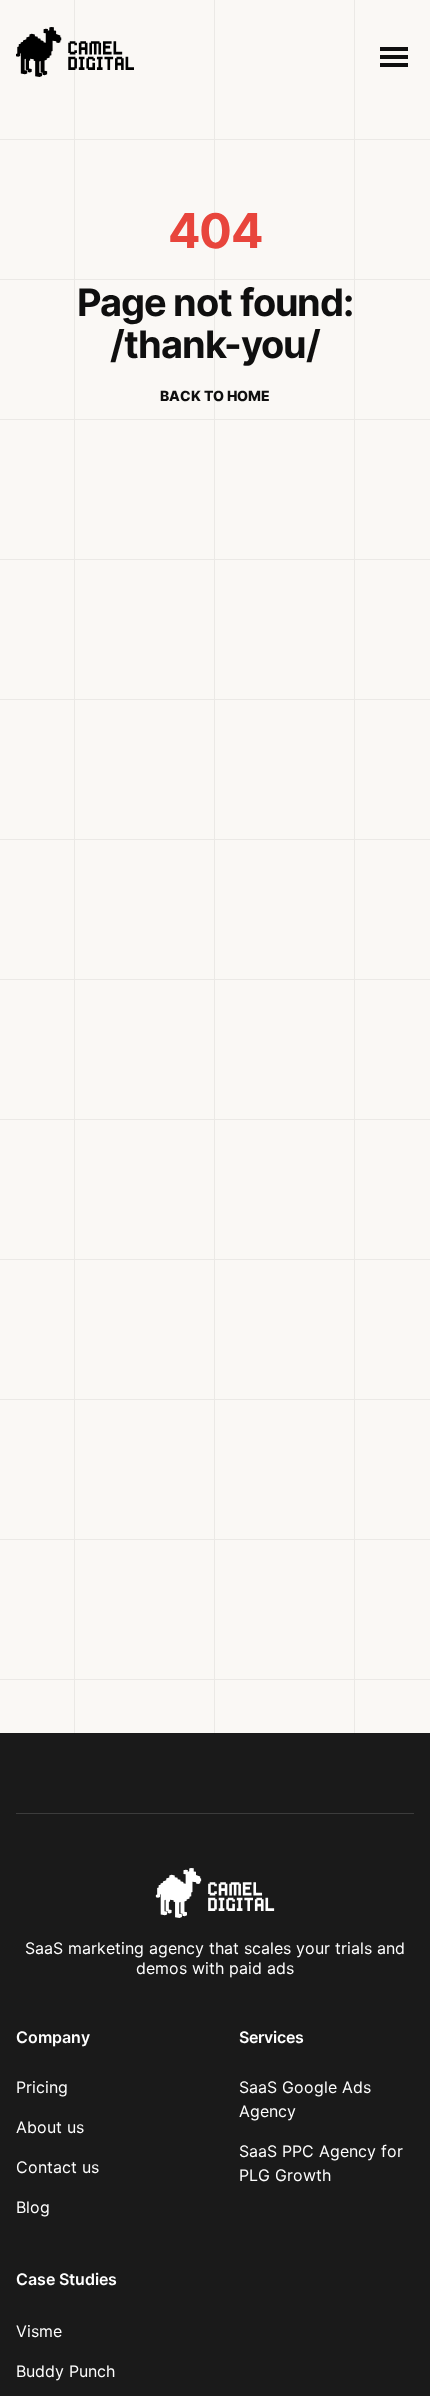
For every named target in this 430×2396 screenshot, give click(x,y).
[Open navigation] (392, 57)
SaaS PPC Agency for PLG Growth (321, 2163)
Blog (33, 2207)
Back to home (215, 396)
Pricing (42, 2087)
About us (50, 2127)
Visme (39, 2331)
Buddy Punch (65, 2371)
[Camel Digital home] (112, 57)
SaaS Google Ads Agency (305, 2099)
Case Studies (66, 2279)
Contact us (57, 2167)
